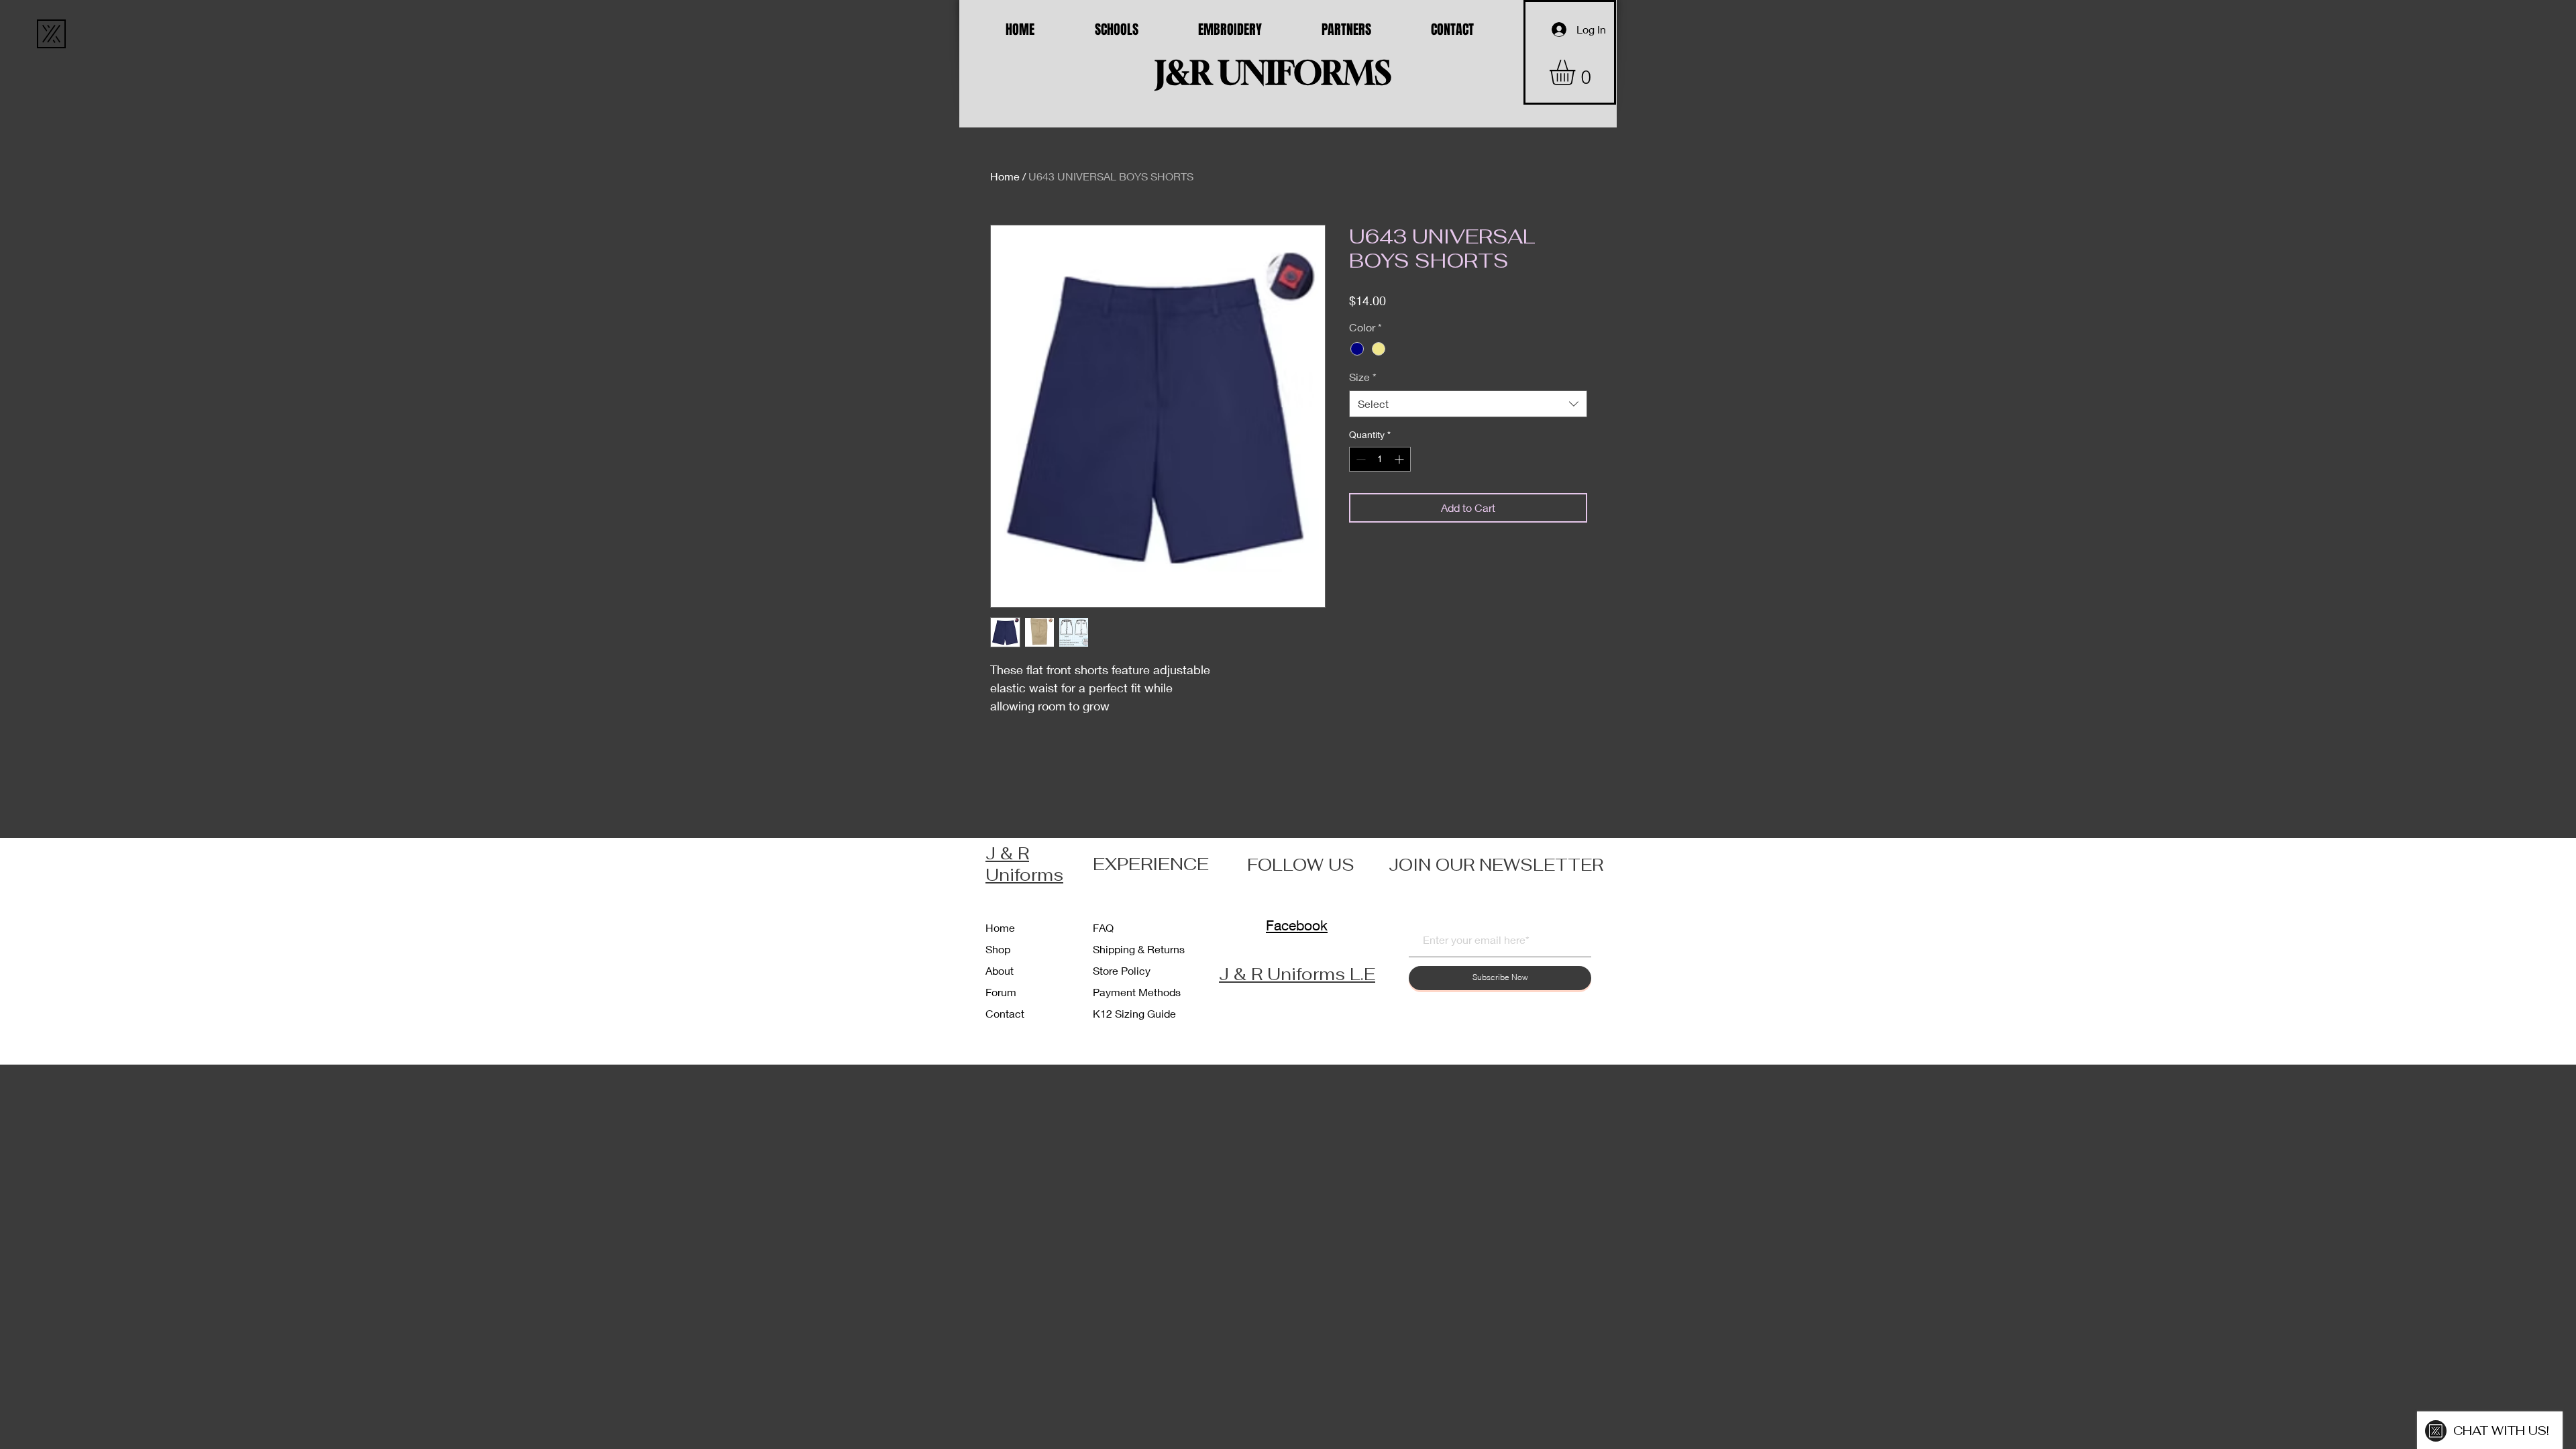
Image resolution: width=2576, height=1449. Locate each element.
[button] (1577, 72)
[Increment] (1400, 459)
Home (1005, 176)
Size (1363, 377)
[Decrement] (1359, 459)
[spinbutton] (1380, 459)
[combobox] (1468, 404)
